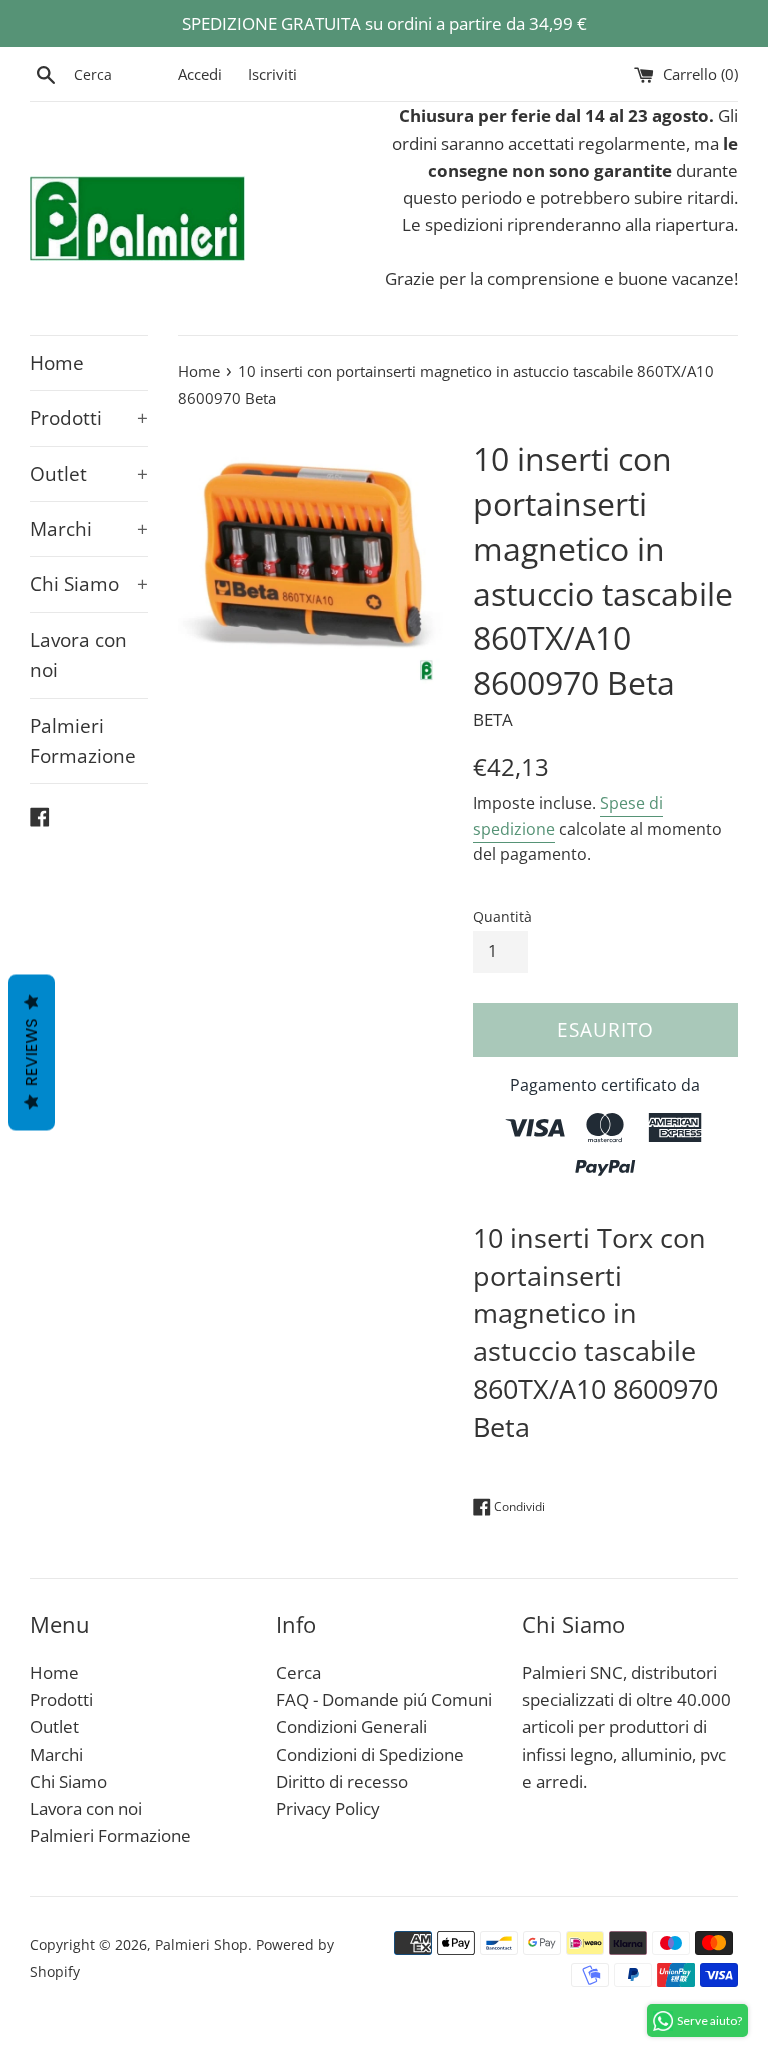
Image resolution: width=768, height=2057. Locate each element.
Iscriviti (272, 74)
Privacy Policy (328, 1808)
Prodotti (89, 418)
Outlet (89, 474)
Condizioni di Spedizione (370, 1754)
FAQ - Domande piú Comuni (384, 1699)
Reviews (31, 1052)
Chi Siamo (89, 584)
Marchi (89, 529)
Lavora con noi (78, 655)
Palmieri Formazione (83, 741)
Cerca (298, 1672)
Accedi (200, 74)
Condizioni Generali (351, 1726)
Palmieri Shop (201, 1944)
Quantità (502, 916)
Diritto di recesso (342, 1781)
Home (57, 363)
